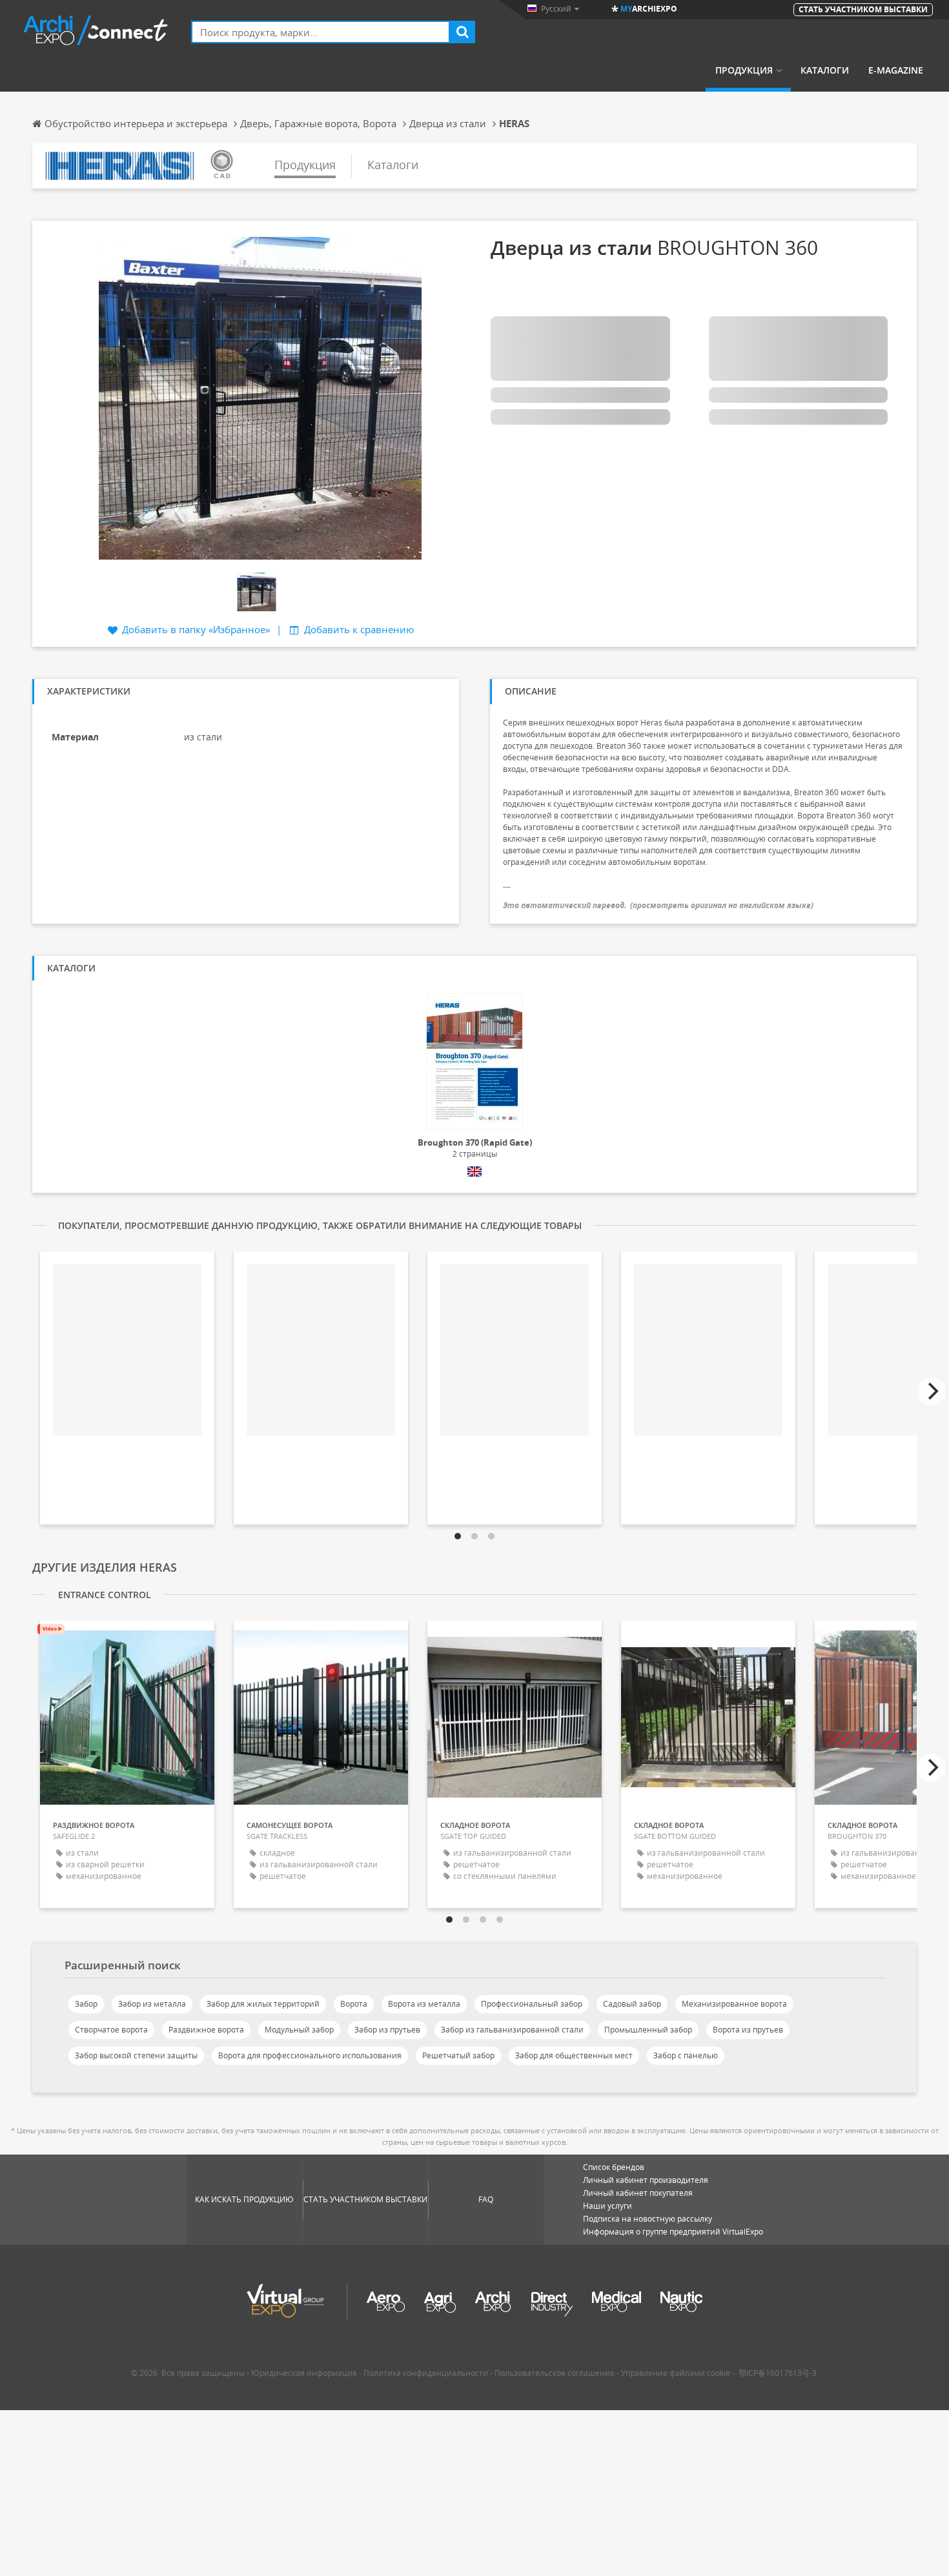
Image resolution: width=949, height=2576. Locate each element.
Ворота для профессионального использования (310, 2055)
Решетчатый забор (458, 2055)
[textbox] (321, 32)
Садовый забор (632, 2004)
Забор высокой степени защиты (136, 2055)
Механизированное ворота (734, 2004)
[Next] (932, 1392)
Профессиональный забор (532, 2004)
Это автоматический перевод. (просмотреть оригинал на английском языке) (658, 905)
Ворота (354, 2004)
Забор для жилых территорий (263, 2004)
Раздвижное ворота (206, 2030)
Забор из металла (152, 2004)
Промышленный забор (648, 2030)
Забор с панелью (686, 2055)
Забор (86, 2004)
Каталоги (825, 70)
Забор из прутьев (387, 2030)
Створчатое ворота (111, 2030)
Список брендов (614, 2167)
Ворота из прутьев (748, 2030)
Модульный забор (299, 2030)
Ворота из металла (424, 2004)
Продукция (744, 70)
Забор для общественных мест (574, 2055)
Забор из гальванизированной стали (512, 2030)
